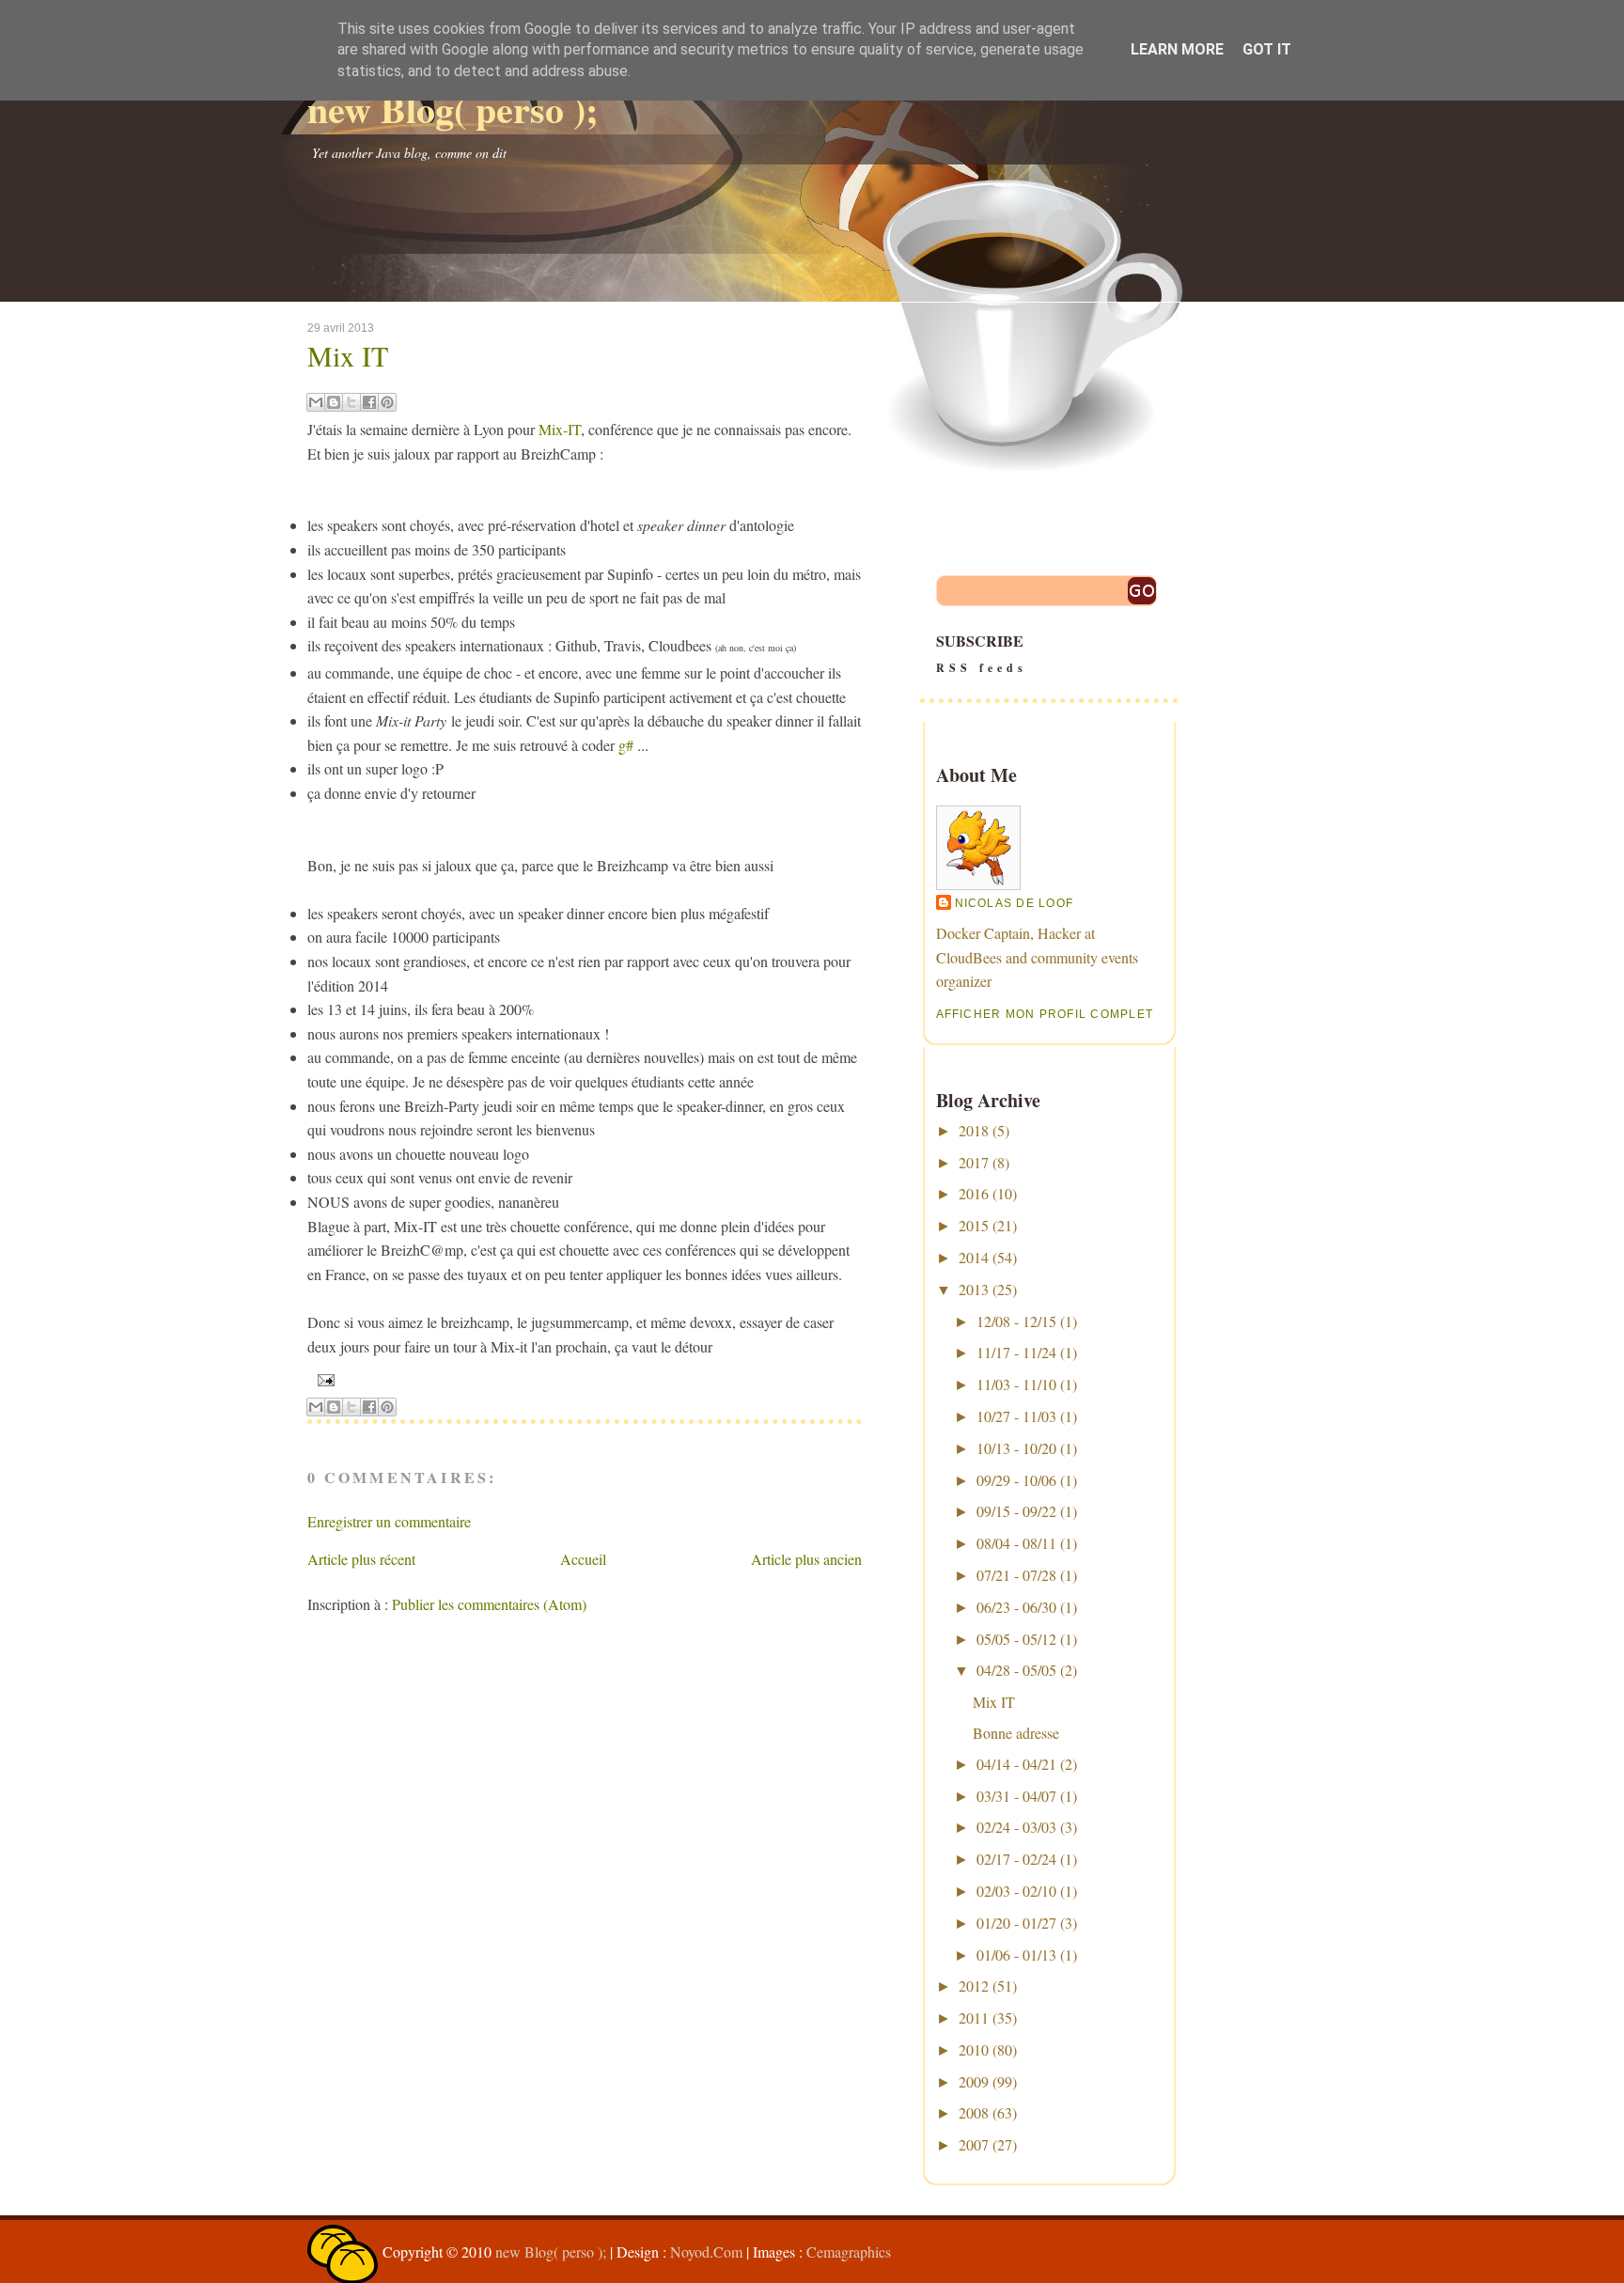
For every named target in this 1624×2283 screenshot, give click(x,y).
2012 (974, 1986)
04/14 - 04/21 (1016, 1764)
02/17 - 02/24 (1016, 1859)
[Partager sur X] (351, 402)
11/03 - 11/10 (1016, 1384)
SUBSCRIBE (982, 653)
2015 (974, 1225)
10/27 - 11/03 (1016, 1416)
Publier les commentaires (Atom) (489, 1604)
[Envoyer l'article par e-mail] (324, 1379)
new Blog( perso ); (453, 109)
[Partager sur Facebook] (369, 402)
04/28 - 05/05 (1016, 1670)
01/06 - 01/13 (1016, 1955)
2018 (974, 1130)
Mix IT (348, 355)
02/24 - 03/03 (1016, 1827)
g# (626, 745)
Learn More (1177, 49)
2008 (974, 2112)
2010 (974, 2049)
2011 (974, 2017)
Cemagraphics (849, 2252)
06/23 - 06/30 (1016, 1607)
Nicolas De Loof (1015, 903)
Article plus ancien (806, 1559)
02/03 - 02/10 (1016, 1891)
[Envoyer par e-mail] (316, 402)
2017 (974, 1162)
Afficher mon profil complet (1045, 1014)
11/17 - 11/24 (1016, 1352)
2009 (974, 2081)
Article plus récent (361, 1559)
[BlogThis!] (334, 402)
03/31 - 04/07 (1016, 1796)
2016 (974, 1193)
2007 (974, 2144)
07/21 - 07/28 (1016, 1575)
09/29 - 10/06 (1016, 1480)
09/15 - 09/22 (1016, 1511)
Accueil (583, 1559)
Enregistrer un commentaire (389, 1521)
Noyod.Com (706, 2252)
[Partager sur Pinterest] (387, 402)
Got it (1267, 49)
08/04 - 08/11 (1016, 1543)
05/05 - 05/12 (1016, 1639)
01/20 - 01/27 (1016, 1923)
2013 (974, 1289)
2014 (974, 1257)
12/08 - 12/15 (1016, 1321)
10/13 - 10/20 (1016, 1448)
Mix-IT (560, 429)
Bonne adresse (1016, 1733)
